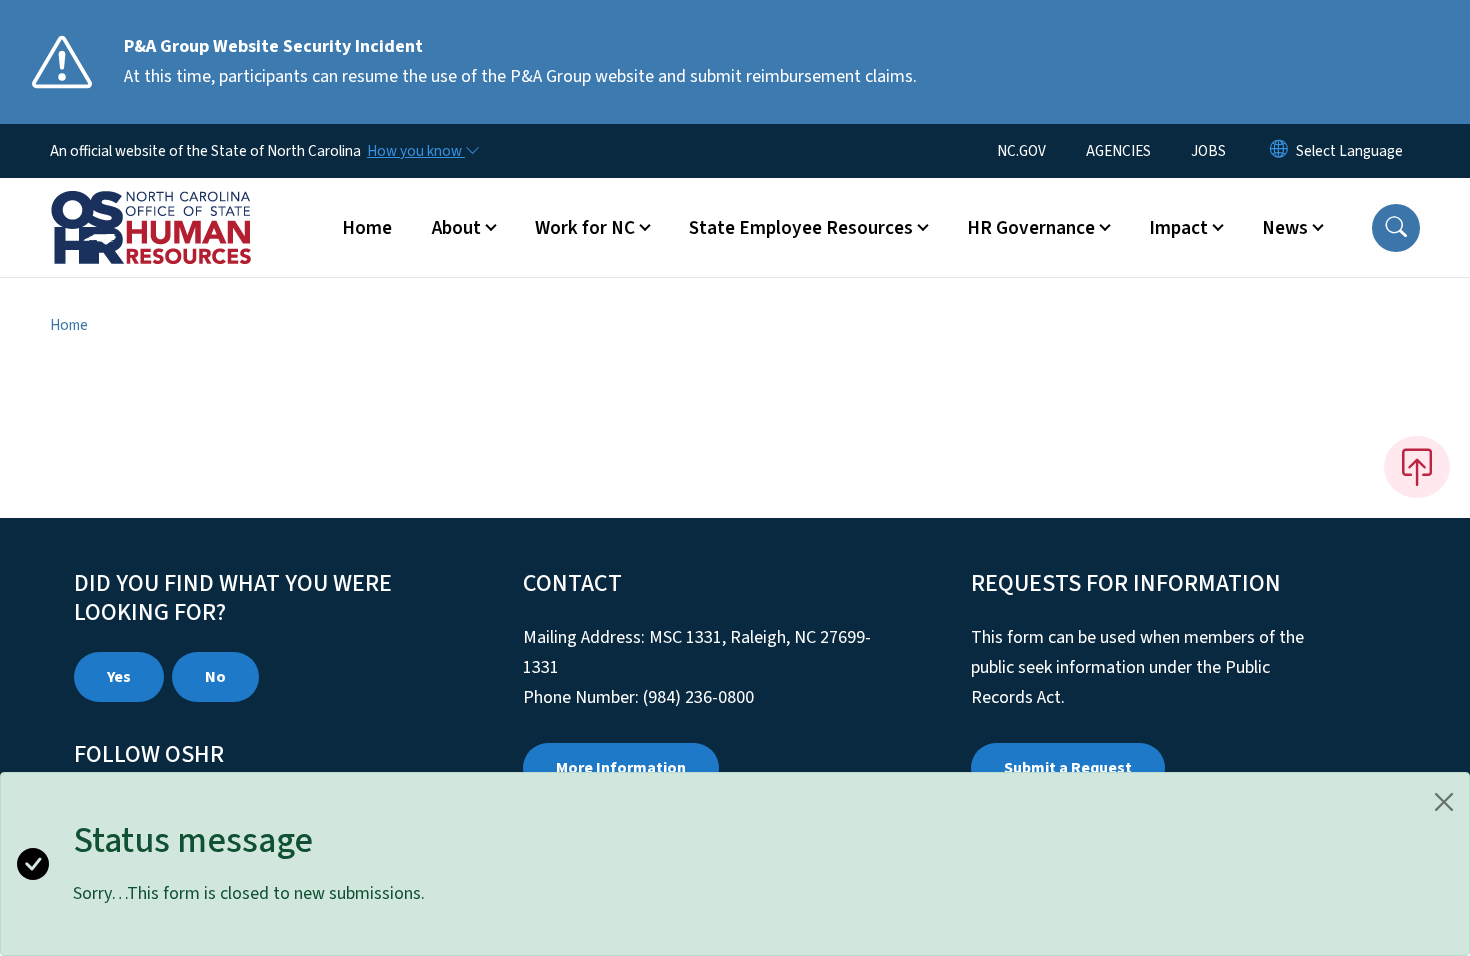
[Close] (1444, 802)
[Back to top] (1417, 467)
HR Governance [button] (1031, 228)
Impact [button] (1178, 228)
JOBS (1208, 151)
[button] (1396, 228)
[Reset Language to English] (1279, 151)
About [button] (456, 228)
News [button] (1285, 228)
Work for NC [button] (585, 228)
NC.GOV (1021, 151)
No (215, 677)
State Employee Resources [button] (801, 228)
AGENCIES (1118, 151)
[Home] (175, 205)
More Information (621, 768)
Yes (119, 677)
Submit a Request (1068, 768)
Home (367, 228)
